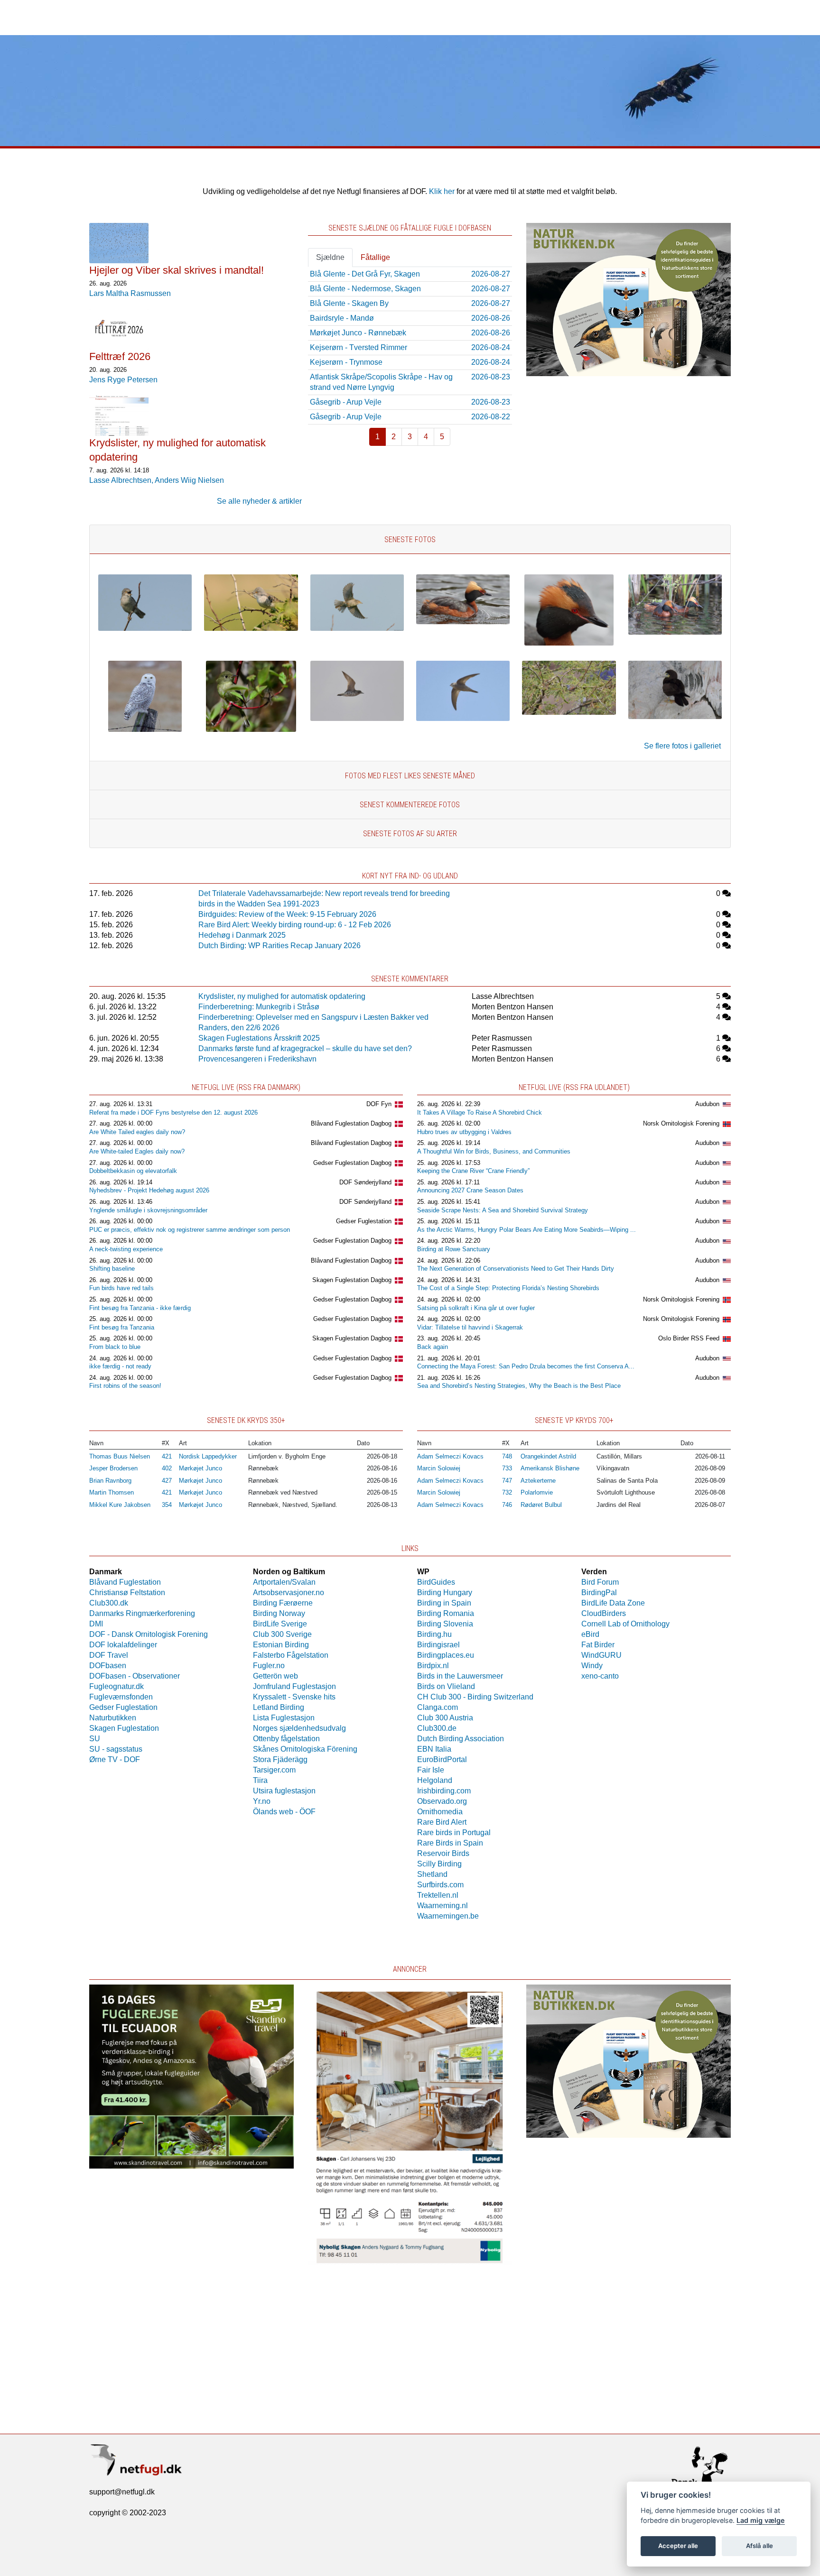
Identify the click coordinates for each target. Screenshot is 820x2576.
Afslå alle (759, 2546)
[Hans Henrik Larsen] (463, 622)
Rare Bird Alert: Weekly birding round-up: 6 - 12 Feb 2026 (295, 925)
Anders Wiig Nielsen (189, 480)
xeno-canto (600, 1676)
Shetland (432, 1874)
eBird (590, 1634)
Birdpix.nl (433, 1666)
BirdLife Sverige (280, 1624)
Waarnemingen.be (448, 1916)
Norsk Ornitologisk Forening (681, 1123)
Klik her (442, 191)
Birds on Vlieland (446, 1686)
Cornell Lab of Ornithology (625, 1624)
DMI (96, 1624)
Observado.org (442, 1801)
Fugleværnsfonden (121, 1697)
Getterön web (275, 1676)
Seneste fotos (410, 540)
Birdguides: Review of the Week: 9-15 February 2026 (287, 914)
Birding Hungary (445, 1593)
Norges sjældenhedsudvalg (299, 1728)
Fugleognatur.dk (116, 1686)
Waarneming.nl (443, 1906)
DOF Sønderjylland (365, 1182)
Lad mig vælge (761, 2520)
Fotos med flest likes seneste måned (410, 776)
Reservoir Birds (443, 1853)
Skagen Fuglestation (124, 1728)
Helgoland (435, 1780)
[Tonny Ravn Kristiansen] (357, 718)
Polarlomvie (537, 1492)
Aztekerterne (538, 1481)
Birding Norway (279, 1613)
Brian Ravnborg (110, 1481)
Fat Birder (598, 1645)
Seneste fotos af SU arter (410, 834)
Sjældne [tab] (330, 257)
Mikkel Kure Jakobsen (120, 1505)
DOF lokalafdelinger (123, 1645)
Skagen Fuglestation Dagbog (352, 1280)
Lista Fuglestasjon (284, 1718)
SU (95, 1739)
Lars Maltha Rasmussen (130, 293)
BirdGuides (436, 1582)
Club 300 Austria (445, 1718)
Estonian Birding (281, 1645)
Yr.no (262, 1801)
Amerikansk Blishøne (550, 1468)
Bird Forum (600, 1582)
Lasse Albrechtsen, (122, 480)
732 (507, 1492)
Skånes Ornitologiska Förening (305, 1749)
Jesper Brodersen (113, 1468)
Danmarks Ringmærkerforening (142, 1613)
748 (507, 1456)
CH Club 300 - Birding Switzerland (475, 1697)
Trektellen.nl (438, 1895)
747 (507, 1481)
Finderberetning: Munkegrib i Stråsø (259, 1007)
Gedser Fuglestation (364, 1221)
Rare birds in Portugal (454, 1833)
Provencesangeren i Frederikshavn (257, 1059)
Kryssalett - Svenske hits (294, 1697)
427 (167, 1481)
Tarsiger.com (274, 1770)
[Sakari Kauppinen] (145, 729)
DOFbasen (108, 1666)
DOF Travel (109, 1655)
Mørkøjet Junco (200, 1468)
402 (167, 1468)
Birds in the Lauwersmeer (460, 1676)
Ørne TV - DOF (115, 1759)
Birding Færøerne (283, 1603)
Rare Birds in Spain (450, 1843)
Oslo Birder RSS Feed (689, 1338)
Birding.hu (434, 1634)
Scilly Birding (439, 1864)
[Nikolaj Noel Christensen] (251, 729)
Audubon (707, 1104)
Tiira (260, 1780)
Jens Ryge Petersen (123, 380)
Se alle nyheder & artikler (259, 501)
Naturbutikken (113, 1718)
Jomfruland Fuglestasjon (294, 1686)
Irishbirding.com (444, 1791)
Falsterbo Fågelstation (291, 1655)
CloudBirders (604, 1613)
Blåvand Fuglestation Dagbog (351, 1123)
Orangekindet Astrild (548, 1456)
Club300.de (437, 1728)
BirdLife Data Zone (613, 1603)
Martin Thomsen (112, 1492)
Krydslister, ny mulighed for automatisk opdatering (282, 996)
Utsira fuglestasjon (284, 1791)
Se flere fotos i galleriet (682, 746)
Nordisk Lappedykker (208, 1456)
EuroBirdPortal (442, 1759)
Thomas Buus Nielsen (120, 1456)
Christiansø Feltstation (127, 1593)
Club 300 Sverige (282, 1634)
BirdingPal (599, 1593)
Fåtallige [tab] (375, 257)
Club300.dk (109, 1603)
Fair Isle (431, 1770)
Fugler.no (269, 1666)
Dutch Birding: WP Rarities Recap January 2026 (280, 946)
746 (507, 1505)
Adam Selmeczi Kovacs (450, 1456)
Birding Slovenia (445, 1624)
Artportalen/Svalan (284, 1582)
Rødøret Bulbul (541, 1505)
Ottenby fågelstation (286, 1739)
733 (507, 1468)
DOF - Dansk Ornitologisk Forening (149, 1634)
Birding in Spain (444, 1603)
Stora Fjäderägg (280, 1759)
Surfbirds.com (440, 1885)
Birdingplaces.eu (446, 1655)
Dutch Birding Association (461, 1739)
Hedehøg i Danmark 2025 (242, 935)
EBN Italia (434, 1749)
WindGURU (601, 1655)
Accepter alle (678, 2546)
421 (167, 1456)
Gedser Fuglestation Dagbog (352, 1163)
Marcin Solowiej (439, 1468)
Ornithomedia (440, 1812)
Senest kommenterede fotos (410, 805)
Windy (592, 1666)
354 (167, 1505)
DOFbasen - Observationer (135, 1676)
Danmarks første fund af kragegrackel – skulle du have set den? (305, 1048)
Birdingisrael (438, 1645)
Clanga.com (438, 1707)
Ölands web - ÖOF (284, 1812)
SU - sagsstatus (116, 1749)
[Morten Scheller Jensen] (145, 628)
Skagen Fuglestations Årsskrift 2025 (259, 1038)
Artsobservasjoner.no (289, 1593)
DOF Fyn (379, 1104)
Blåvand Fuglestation (125, 1582)
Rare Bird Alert (442, 1822)
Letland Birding (279, 1707)
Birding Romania (446, 1613)
